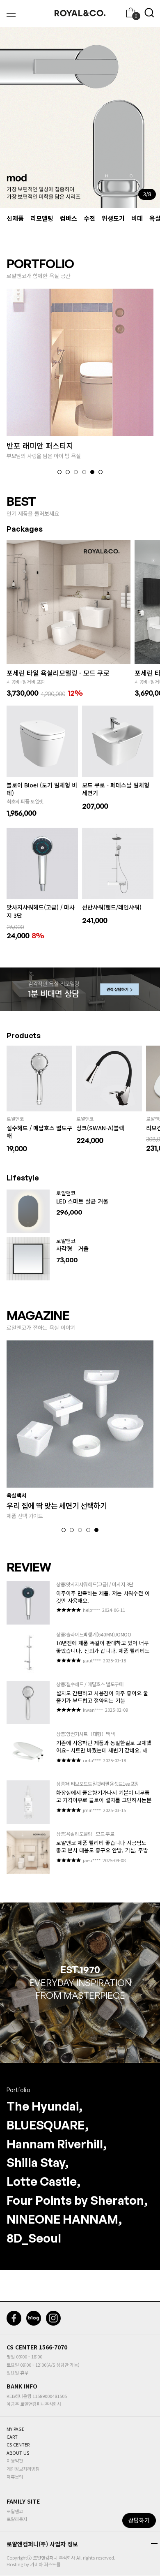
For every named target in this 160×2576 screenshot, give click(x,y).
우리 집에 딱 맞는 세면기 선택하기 (57, 1505)
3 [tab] (76, 472)
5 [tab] (92, 472)
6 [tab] (101, 472)
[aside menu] (11, 13)
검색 (149, 13)
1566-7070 (53, 2347)
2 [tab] (68, 472)
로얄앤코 (15, 2511)
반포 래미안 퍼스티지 (40, 445)
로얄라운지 (17, 2519)
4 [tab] (84, 472)
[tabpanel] (80, 118)
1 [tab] (59, 472)
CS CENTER (22, 2347)
